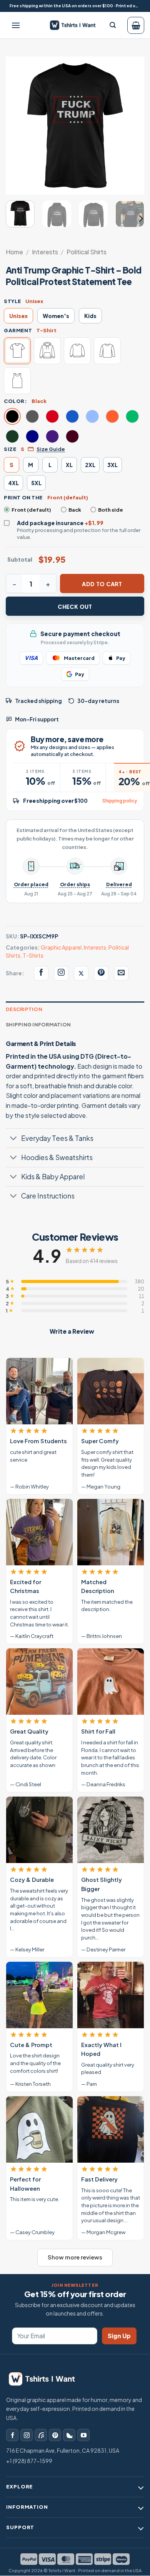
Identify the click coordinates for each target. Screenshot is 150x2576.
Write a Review (72, 1331)
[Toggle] (13, 1139)
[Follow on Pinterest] (55, 2435)
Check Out (75, 607)
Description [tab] (24, 1009)
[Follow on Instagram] (27, 2435)
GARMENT (18, 330)
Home (14, 252)
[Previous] (18, 126)
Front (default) (31, 510)
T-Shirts (33, 955)
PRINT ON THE (23, 497)
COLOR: (16, 401)
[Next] (132, 126)
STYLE (12, 301)
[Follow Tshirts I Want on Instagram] (61, 973)
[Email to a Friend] (121, 973)
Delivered (119, 884)
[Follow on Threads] (41, 2435)
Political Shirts (87, 252)
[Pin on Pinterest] (101, 973)
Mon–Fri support (37, 719)
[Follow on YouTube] (83, 2435)
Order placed (31, 884)
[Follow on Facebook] (12, 2435)
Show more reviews (75, 2257)
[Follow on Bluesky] (69, 2435)
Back (75, 510)
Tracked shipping (38, 701)
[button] (16, 25)
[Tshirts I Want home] (47, 2379)
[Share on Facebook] (41, 973)
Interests (45, 252)
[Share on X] (81, 973)
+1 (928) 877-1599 (29, 2461)
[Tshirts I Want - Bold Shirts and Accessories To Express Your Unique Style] (76, 25)
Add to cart (102, 584)
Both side (111, 510)
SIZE (10, 449)
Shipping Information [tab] (38, 1024)
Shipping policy (120, 801)
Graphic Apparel (61, 947)
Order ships (75, 884)
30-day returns (98, 701)
